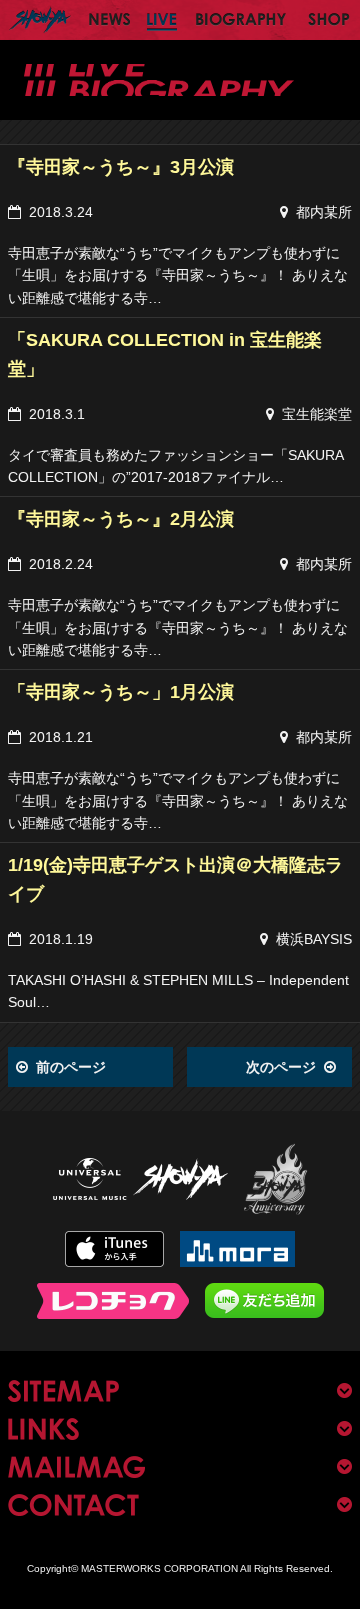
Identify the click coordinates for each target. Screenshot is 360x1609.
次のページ (281, 1067)
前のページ (71, 1067)
